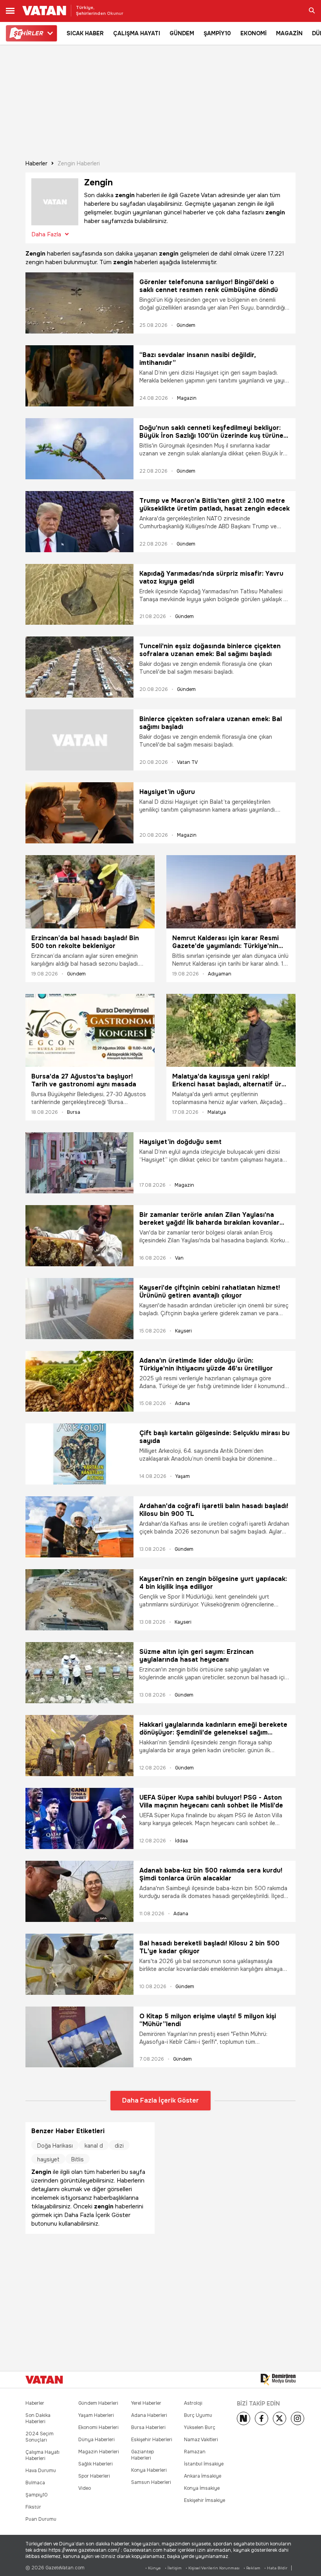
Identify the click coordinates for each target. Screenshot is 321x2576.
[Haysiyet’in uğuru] (79, 813)
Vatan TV (187, 762)
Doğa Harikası (55, 2146)
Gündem (186, 325)
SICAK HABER (85, 33)
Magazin (187, 398)
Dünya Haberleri (96, 2440)
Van (179, 1258)
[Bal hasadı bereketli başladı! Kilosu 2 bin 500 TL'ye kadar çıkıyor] (79, 1964)
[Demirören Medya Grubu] (278, 2380)
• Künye (153, 2568)
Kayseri (183, 1331)
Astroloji (193, 2403)
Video (85, 2488)
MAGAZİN (289, 33)
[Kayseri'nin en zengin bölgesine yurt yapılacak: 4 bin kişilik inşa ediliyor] (79, 1600)
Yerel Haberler (146, 2403)
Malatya (217, 1112)
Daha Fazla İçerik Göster (160, 2100)
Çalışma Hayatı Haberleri (42, 2455)
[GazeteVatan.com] (44, 2380)
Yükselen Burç (200, 2427)
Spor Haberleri (94, 2476)
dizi (119, 2146)
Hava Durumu (41, 2471)
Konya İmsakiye (202, 2488)
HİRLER (28, 33)
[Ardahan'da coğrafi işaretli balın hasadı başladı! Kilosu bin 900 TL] (79, 1527)
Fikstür (33, 2507)
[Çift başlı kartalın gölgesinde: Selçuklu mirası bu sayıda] (79, 1454)
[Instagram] (298, 2418)
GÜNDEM (182, 33)
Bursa (74, 1112)
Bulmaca (35, 2483)
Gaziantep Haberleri (142, 2455)
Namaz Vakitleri (201, 2440)
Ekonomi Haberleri (98, 2427)
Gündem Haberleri (98, 2403)
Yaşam (183, 1476)
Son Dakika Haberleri (38, 2418)
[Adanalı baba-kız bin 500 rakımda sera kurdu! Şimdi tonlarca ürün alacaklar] (79, 1891)
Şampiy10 (37, 2495)
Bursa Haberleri (148, 2427)
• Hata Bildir (276, 2568)
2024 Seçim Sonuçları (40, 2437)
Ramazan (195, 2452)
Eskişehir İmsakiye (205, 2500)
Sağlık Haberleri (96, 2464)
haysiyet (48, 2159)
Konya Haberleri (149, 2470)
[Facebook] (261, 2418)
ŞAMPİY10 (217, 33)
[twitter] (280, 2418)
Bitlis (78, 2159)
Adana (182, 1403)
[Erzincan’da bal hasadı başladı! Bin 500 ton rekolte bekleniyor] (90, 892)
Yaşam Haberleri (96, 2415)
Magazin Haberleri (99, 2452)
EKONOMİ (253, 33)
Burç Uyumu (198, 2415)
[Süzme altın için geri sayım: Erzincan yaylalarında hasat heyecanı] (79, 1673)
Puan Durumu (41, 2519)
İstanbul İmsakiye (204, 2464)
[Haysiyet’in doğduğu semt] (79, 1163)
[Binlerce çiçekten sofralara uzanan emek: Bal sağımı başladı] (79, 740)
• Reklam (252, 2568)
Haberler (36, 163)
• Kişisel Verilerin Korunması (213, 2568)
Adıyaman (220, 974)
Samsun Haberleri (151, 2482)
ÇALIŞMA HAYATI (137, 33)
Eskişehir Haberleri (152, 2440)
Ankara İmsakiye (203, 2476)
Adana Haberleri (149, 2415)
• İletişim (173, 2568)
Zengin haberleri (79, 163)
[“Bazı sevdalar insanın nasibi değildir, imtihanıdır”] (79, 376)
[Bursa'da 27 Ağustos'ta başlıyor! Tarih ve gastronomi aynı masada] (90, 1030)
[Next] (243, 2418)
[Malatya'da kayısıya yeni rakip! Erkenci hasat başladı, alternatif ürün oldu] (231, 1030)
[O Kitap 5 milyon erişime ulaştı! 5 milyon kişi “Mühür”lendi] (79, 2037)
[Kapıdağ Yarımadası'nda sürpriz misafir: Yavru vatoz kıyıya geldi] (79, 595)
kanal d (94, 2146)
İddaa (181, 1841)
